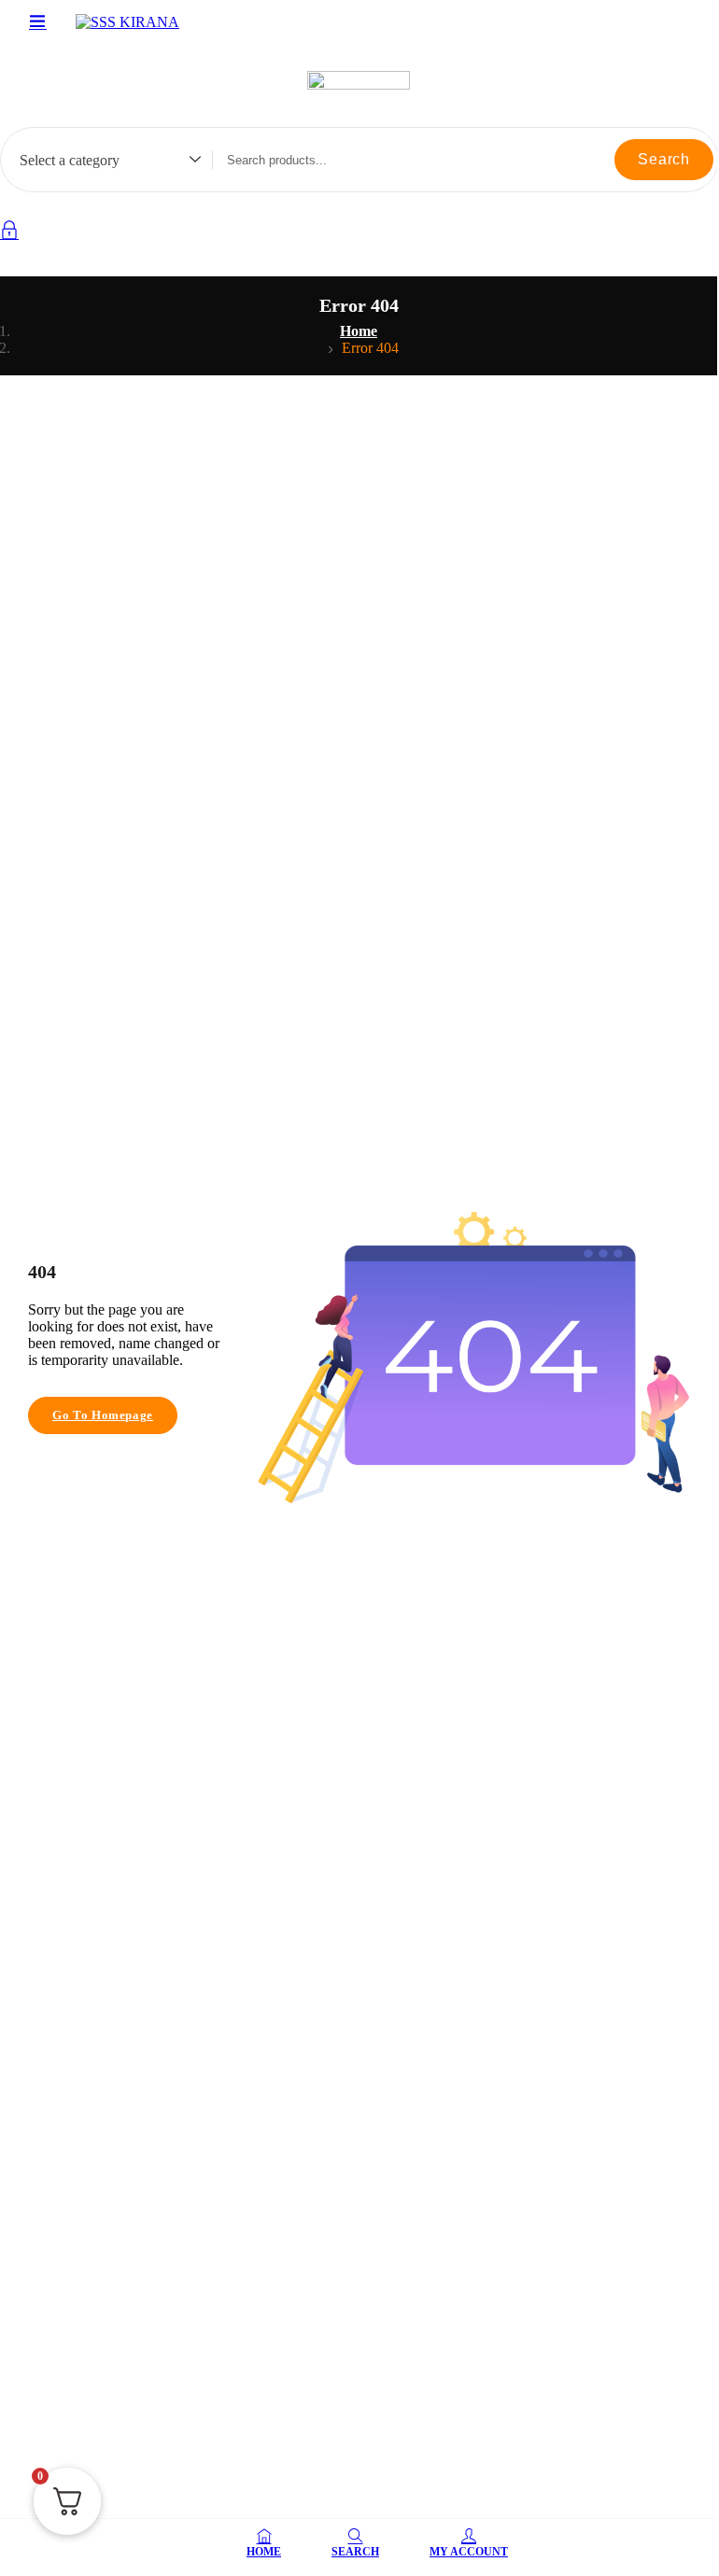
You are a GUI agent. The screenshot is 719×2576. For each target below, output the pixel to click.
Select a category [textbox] (70, 160)
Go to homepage (103, 1415)
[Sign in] (9, 234)
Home (359, 331)
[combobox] (101, 162)
